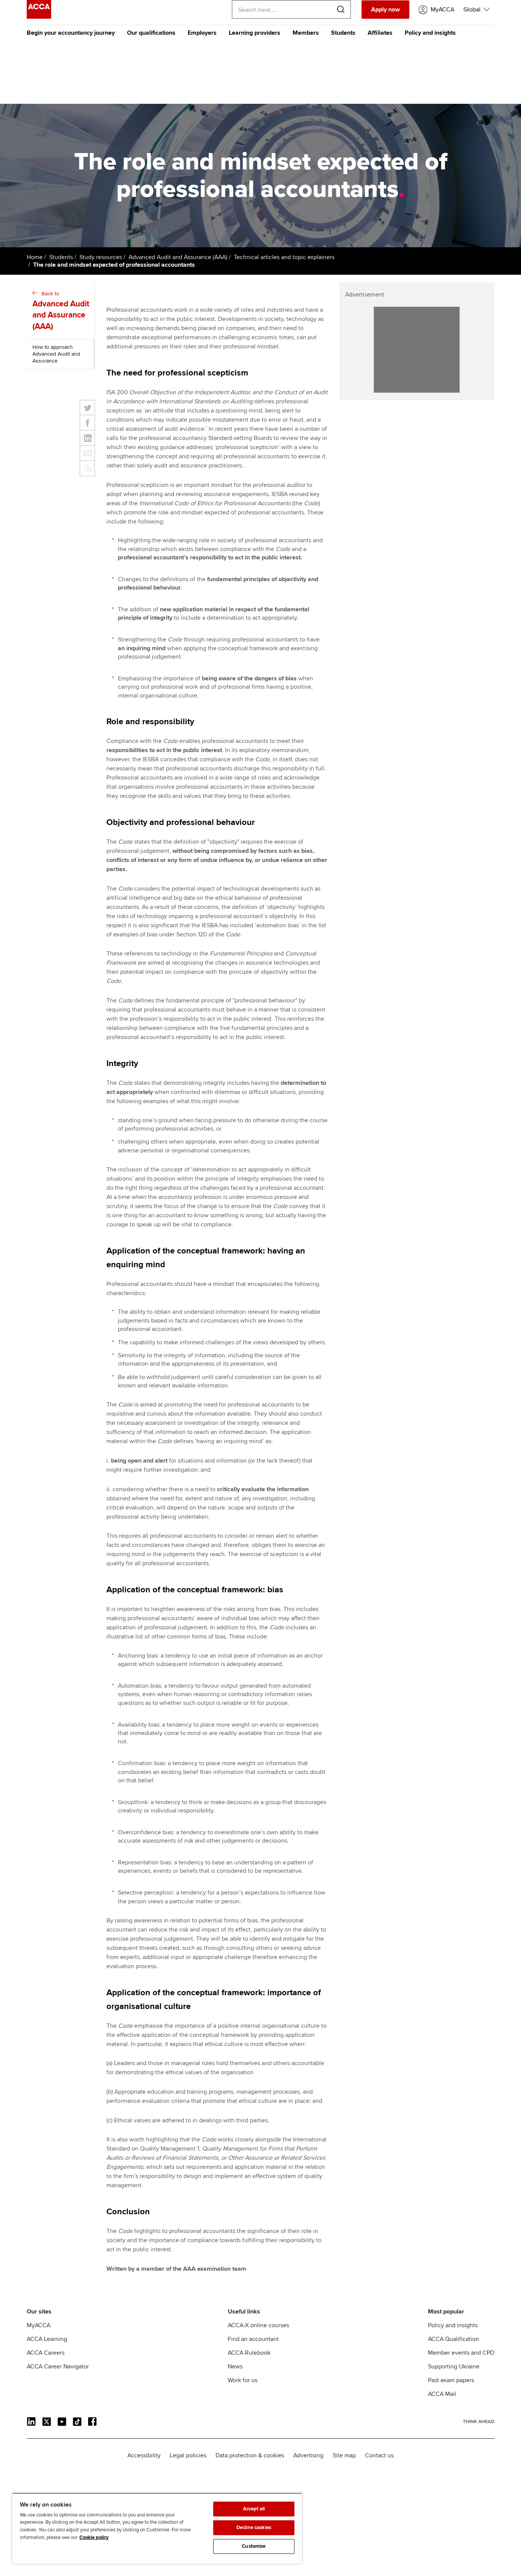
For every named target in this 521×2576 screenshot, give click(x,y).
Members (306, 33)
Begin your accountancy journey (71, 33)
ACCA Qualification (453, 2339)
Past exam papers (451, 2380)
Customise (254, 2546)
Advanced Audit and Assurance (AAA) (178, 257)
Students (343, 33)
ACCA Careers (46, 2353)
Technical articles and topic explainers (284, 257)
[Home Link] (479, 2421)
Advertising (308, 2455)
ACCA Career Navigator (58, 2367)
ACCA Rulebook (249, 2353)
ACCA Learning (47, 2339)
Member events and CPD (461, 2353)
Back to (61, 311)
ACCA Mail (442, 2394)
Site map (344, 2455)
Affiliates (380, 33)
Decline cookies (254, 2528)
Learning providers (255, 33)
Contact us (379, 2455)
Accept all (254, 2509)
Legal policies (188, 2455)
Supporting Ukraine (454, 2367)
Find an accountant (253, 2339)
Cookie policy (94, 2537)
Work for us (243, 2380)
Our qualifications (151, 33)
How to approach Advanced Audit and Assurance (56, 354)
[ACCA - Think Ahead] (39, 17)
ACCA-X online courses (258, 2325)
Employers (202, 33)
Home (35, 257)
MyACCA (39, 2325)
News (235, 2367)
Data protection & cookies (250, 2455)
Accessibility (144, 2455)
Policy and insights (430, 33)
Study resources (101, 257)
